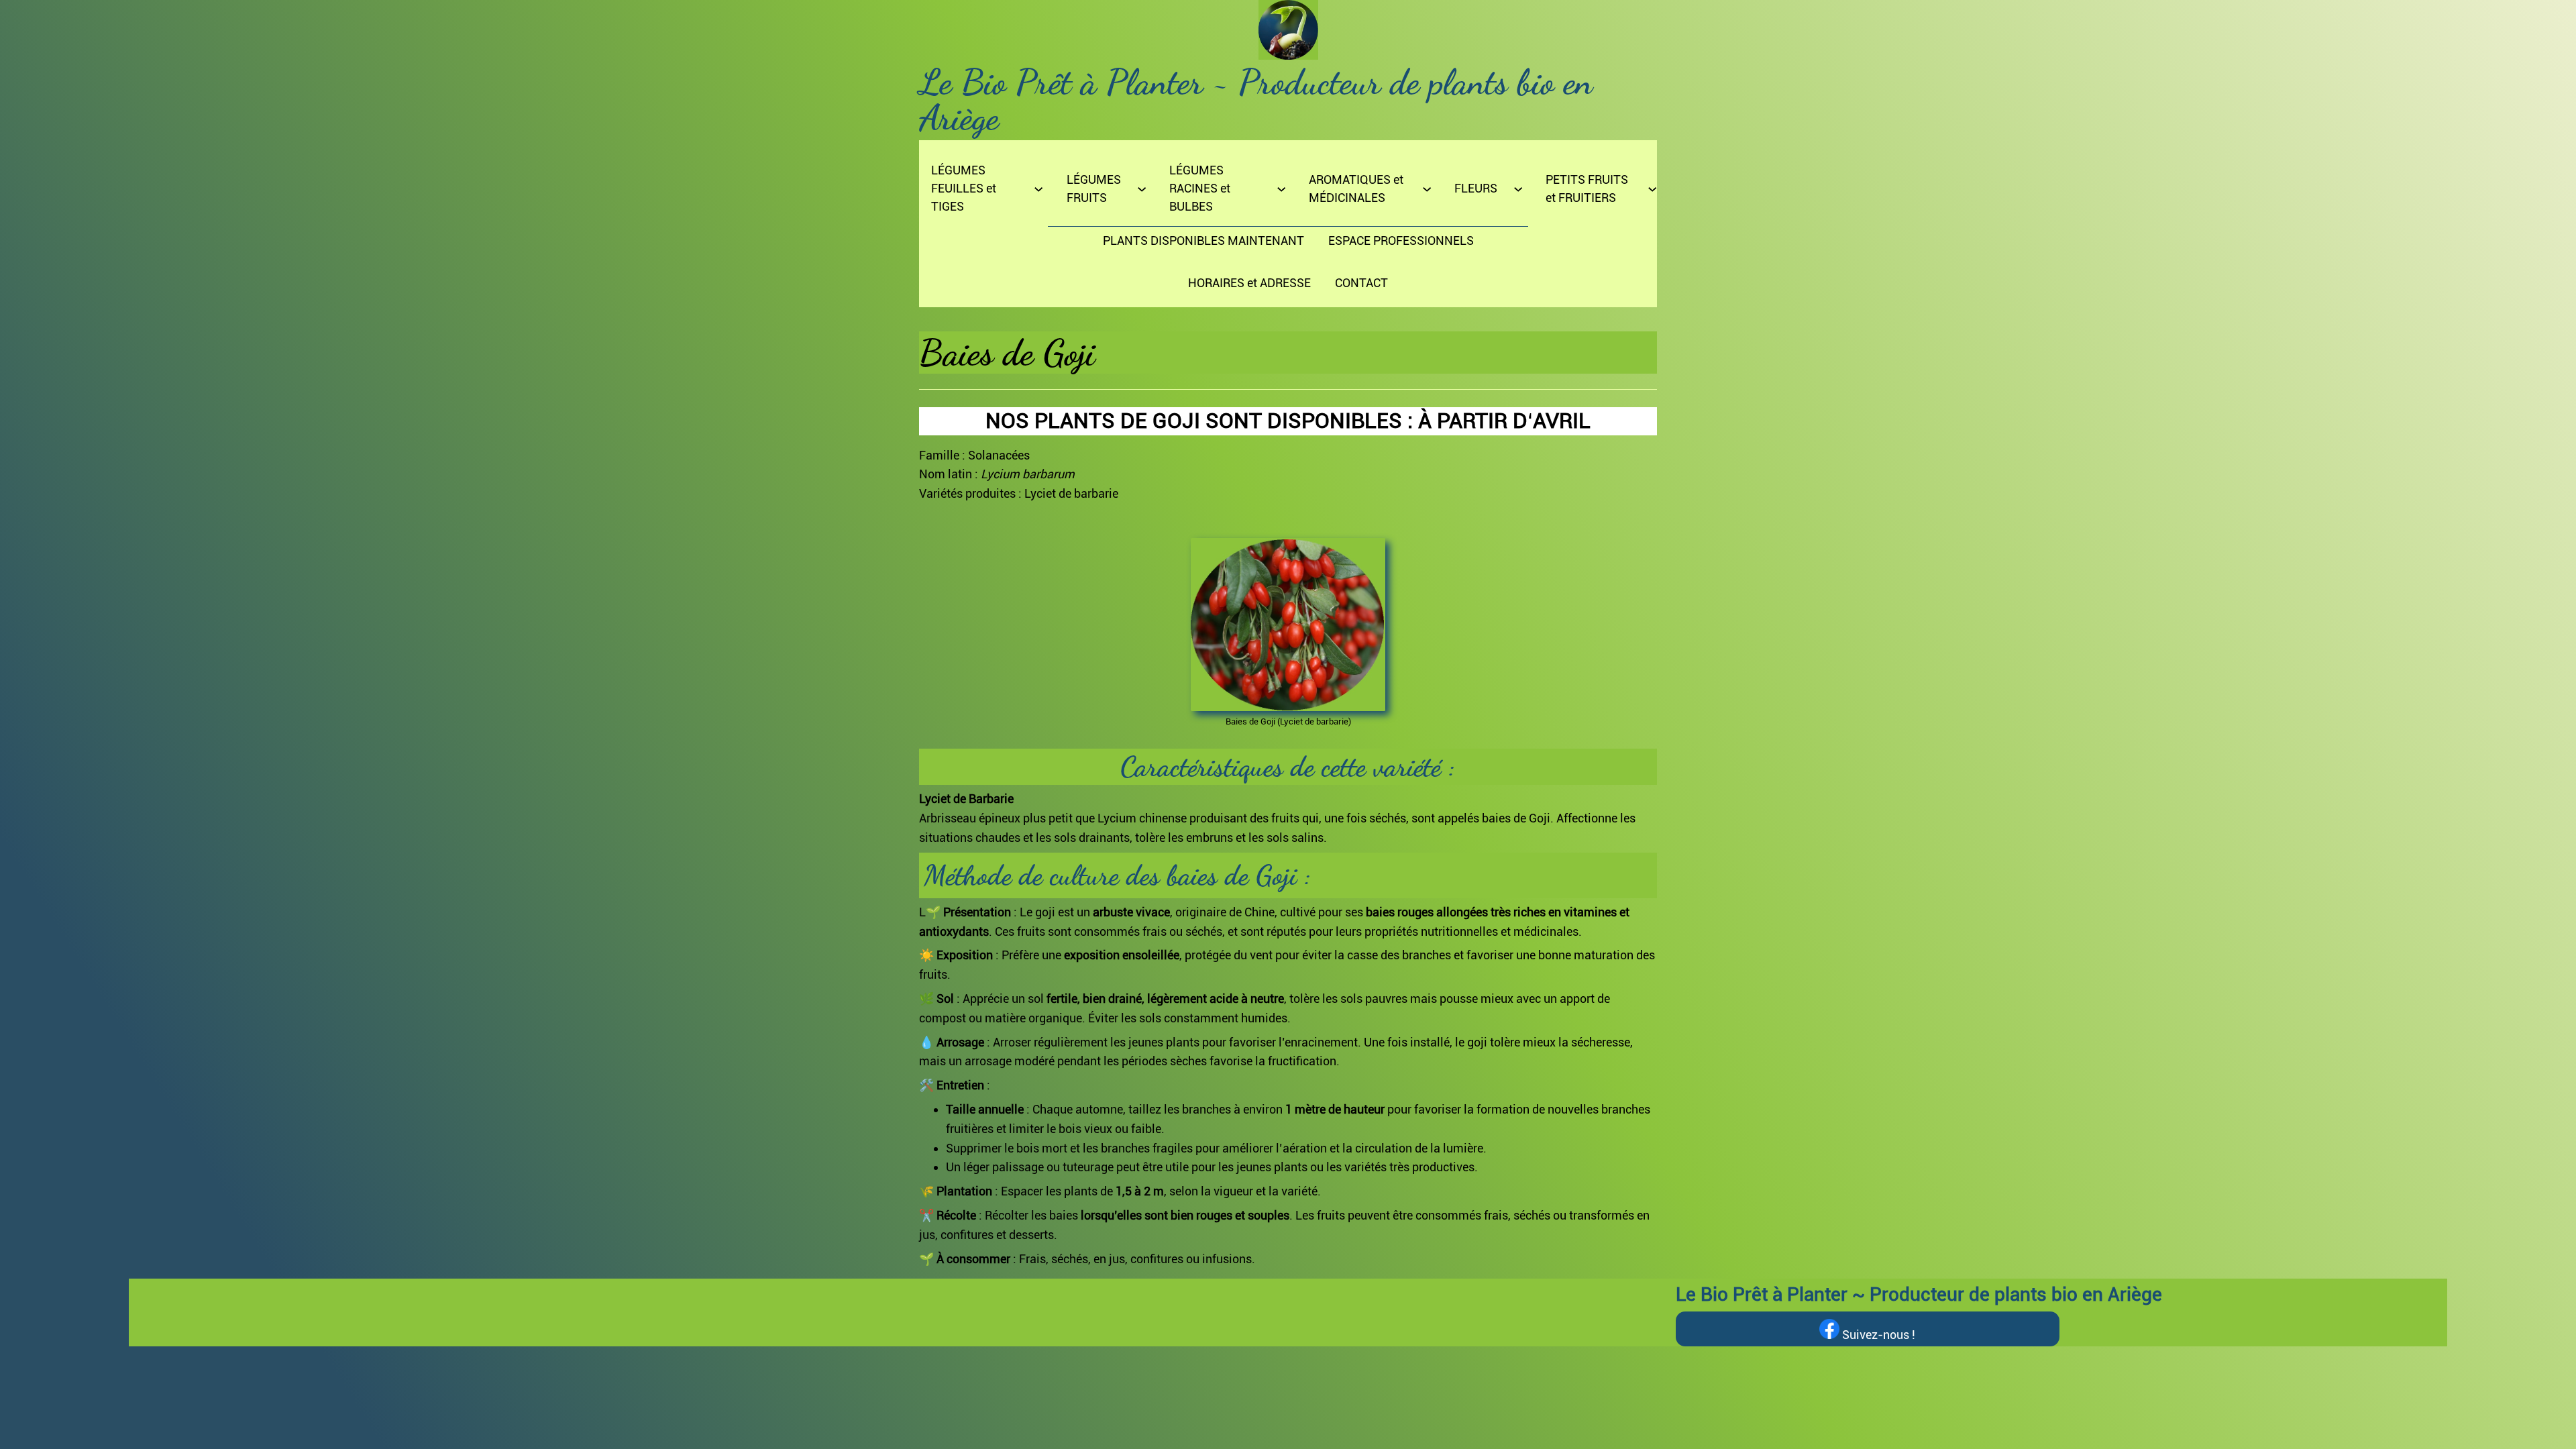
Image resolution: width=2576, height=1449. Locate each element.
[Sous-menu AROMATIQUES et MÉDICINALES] (1427, 188)
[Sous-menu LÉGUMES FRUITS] (1142, 188)
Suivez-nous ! (1877, 1335)
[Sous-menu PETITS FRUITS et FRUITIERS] (1652, 188)
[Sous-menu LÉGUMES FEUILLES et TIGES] (1038, 188)
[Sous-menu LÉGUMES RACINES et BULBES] (1281, 188)
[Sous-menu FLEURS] (1518, 188)
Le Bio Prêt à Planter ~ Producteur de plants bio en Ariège (1256, 100)
